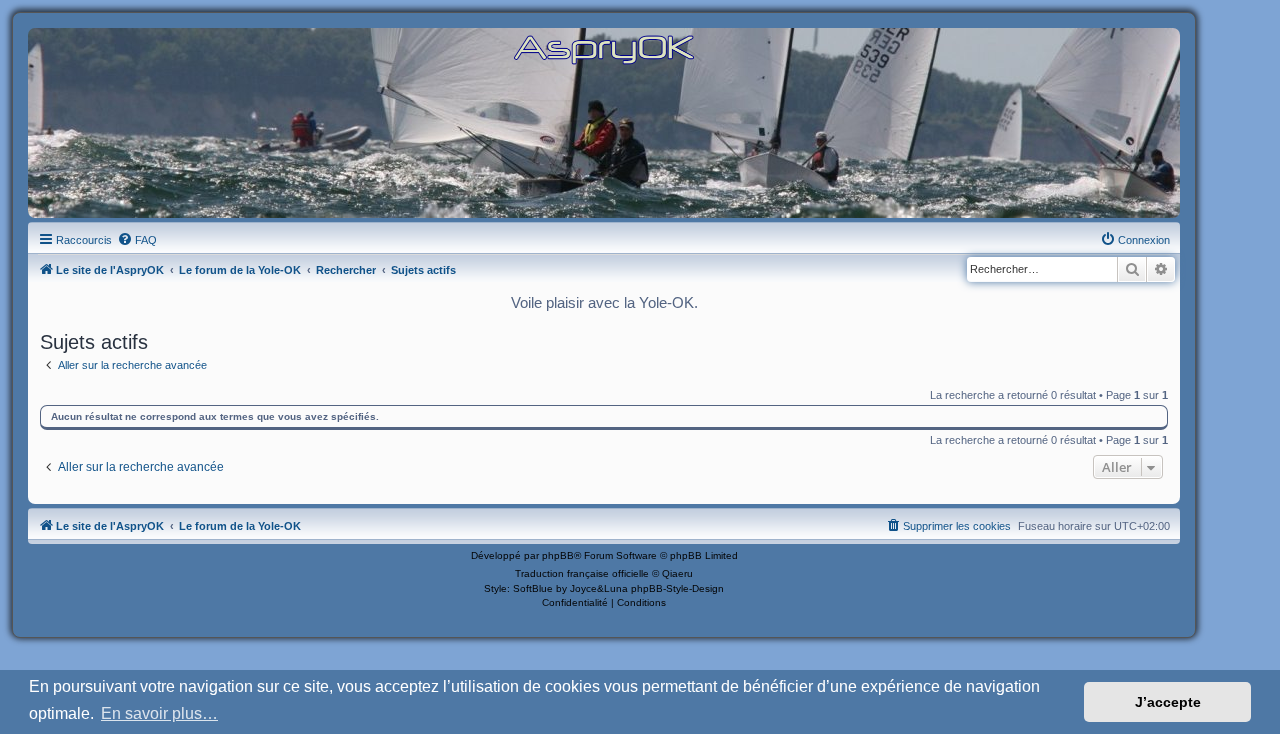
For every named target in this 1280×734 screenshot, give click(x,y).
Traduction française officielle (582, 573)
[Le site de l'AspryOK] (604, 48)
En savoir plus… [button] (159, 713)
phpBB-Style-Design (677, 588)
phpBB (558, 555)
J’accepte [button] (1168, 702)
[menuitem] (137, 240)
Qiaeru (677, 573)
